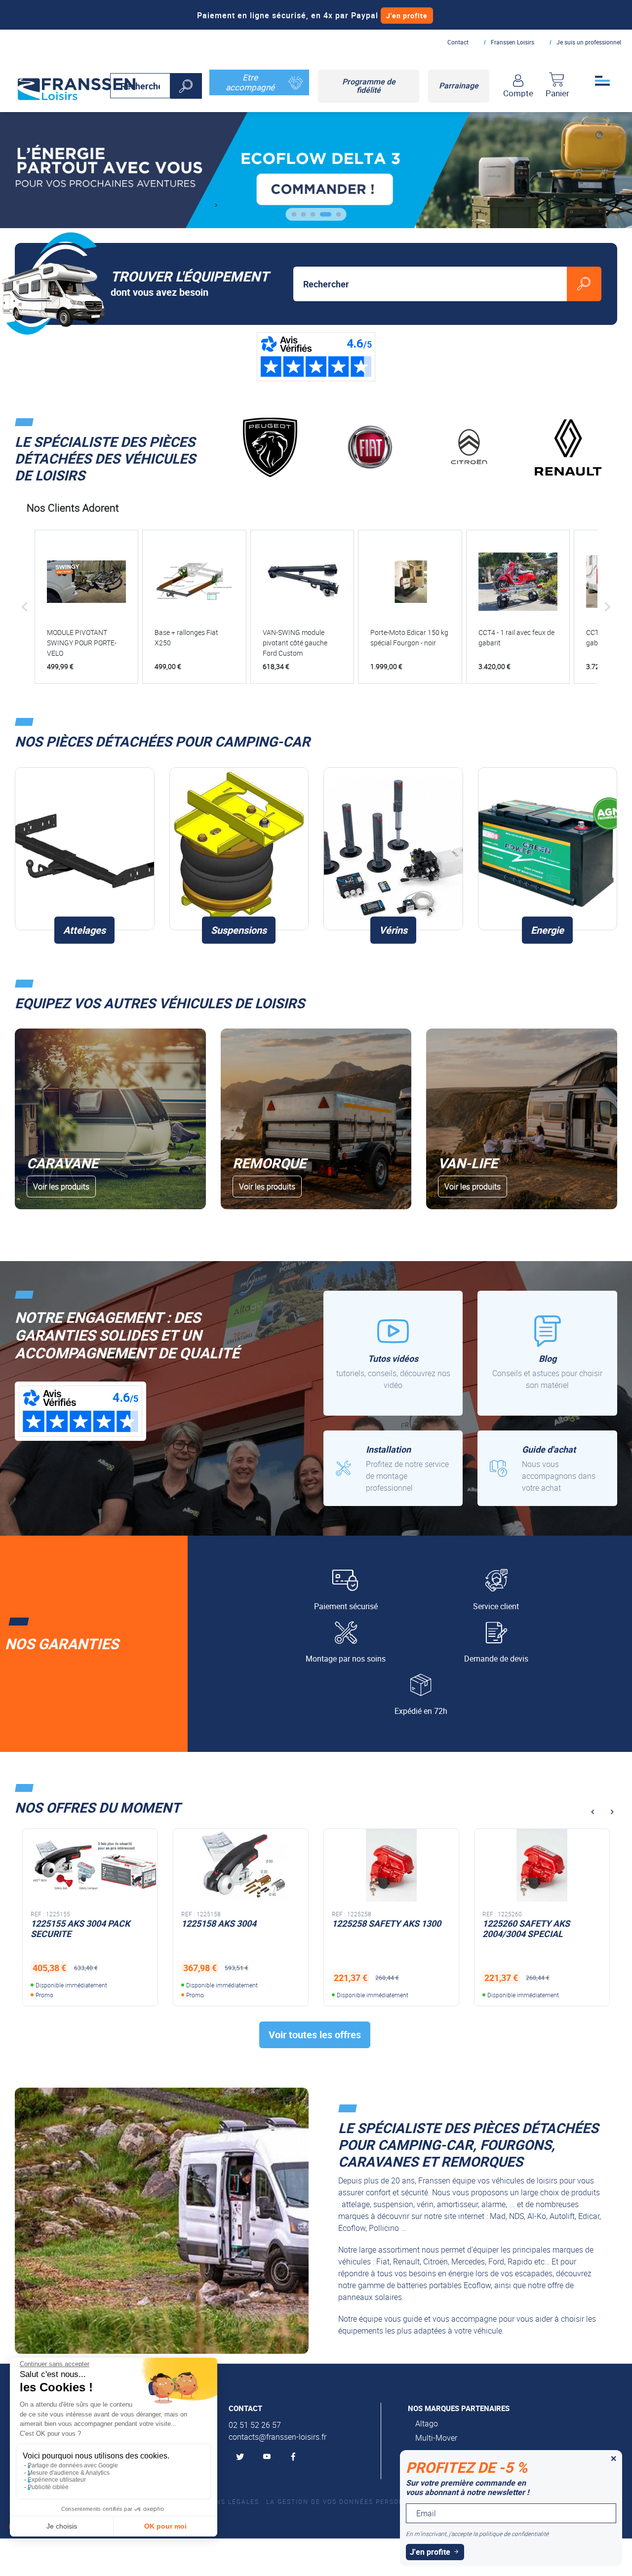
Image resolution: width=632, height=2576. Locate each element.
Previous (592, 1812)
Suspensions (239, 930)
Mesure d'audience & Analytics (69, 2473)
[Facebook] (295, 2457)
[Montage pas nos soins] (393, 1468)
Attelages (84, 930)
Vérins (393, 930)
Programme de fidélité (369, 86)
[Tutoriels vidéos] (393, 1353)
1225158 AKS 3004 (68, 1923)
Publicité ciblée (48, 2487)
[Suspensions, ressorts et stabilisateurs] (239, 849)
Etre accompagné (250, 82)
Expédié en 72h (421, 1711)
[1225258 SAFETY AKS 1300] (241, 1865)
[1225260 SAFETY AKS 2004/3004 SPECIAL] (391, 1865)
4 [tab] (326, 218)
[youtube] (269, 2457)
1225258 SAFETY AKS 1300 (236, 1923)
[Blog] (547, 1353)
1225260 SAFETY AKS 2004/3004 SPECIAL (375, 1929)
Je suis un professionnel (589, 42)
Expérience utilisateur (57, 2480)
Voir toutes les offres (315, 2035)
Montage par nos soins (346, 1659)
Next (216, 205)
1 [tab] (298, 218)
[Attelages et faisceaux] (85, 849)
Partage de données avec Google (73, 2465)
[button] (25, 607)
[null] (77, 87)
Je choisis (62, 2526)
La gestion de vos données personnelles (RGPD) (362, 2501)
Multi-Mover (436, 2438)
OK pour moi (165, 2526)
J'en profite (407, 16)
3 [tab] (317, 218)
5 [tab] (336, 218)
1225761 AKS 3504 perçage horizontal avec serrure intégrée (537, 1934)
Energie (547, 930)
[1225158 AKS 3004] (90, 1865)
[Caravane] (110, 1119)
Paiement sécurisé (346, 1606)
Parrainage (459, 85)
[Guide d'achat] (547, 1468)
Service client (496, 1606)
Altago (427, 2423)
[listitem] (86, 607)
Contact (458, 42)
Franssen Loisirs (513, 42)
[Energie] (548, 849)
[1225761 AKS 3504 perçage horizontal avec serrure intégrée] (542, 1865)
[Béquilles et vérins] (393, 849)
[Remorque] (316, 1119)
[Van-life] (522, 1119)
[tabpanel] (316, 170)
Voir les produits (61, 1187)
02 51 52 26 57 (255, 2425)
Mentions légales (224, 2501)
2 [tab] (307, 218)
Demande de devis (496, 1659)
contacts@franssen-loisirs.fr (277, 2437)
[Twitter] (242, 2457)
